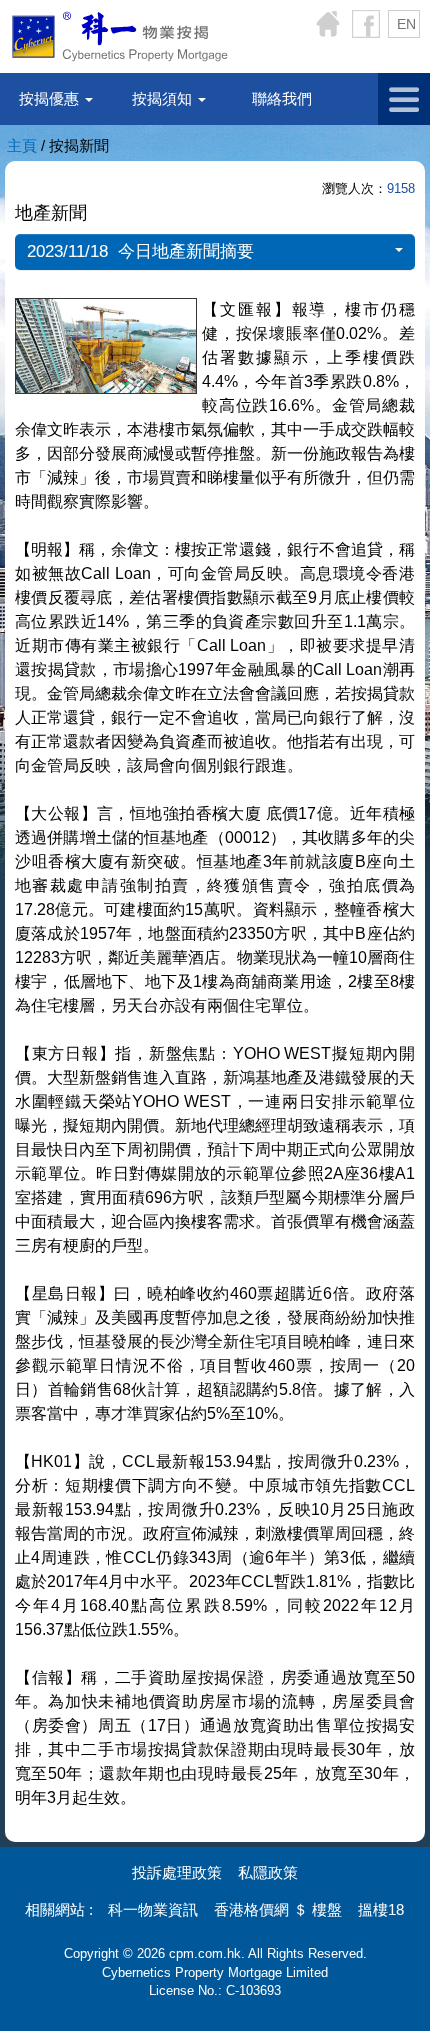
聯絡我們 (282, 98)
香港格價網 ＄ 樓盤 (278, 1909)
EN (406, 24)
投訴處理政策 (177, 1872)
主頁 (22, 145)
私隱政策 (268, 1872)
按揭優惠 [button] (51, 98)
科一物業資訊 (153, 1909)
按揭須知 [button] (164, 98)
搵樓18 (381, 1909)
